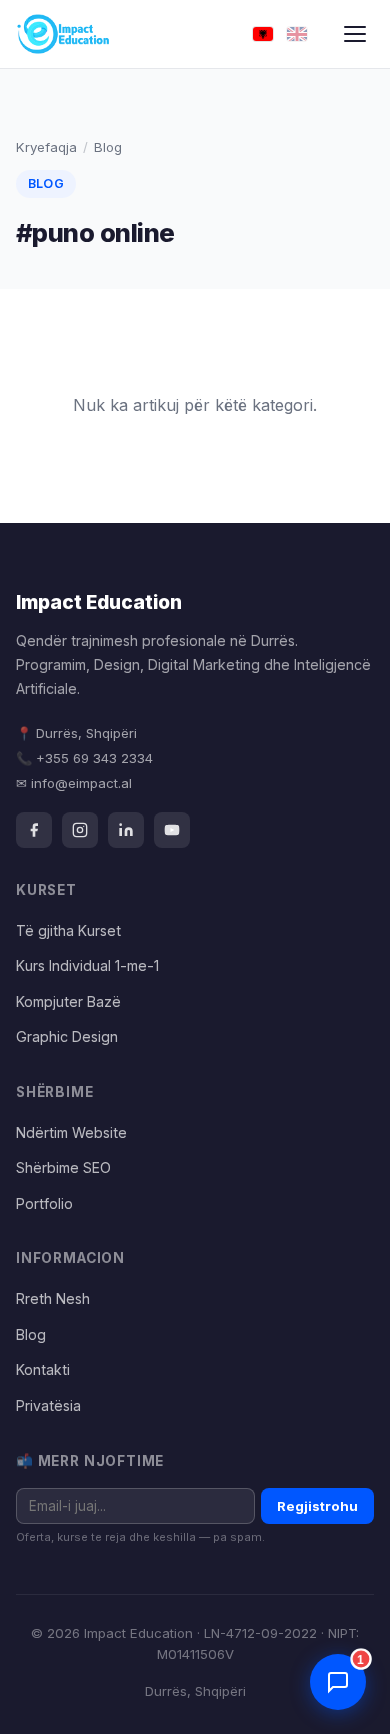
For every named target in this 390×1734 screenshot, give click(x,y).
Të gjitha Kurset (68, 930)
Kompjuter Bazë (68, 1001)
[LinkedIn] (126, 830)
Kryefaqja (46, 147)
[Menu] (355, 34)
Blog (31, 1334)
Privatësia (48, 1405)
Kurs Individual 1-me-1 (87, 965)
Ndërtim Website (71, 1132)
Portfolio (44, 1203)
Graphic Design (67, 1036)
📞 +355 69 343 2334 (84, 758)
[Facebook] (34, 830)
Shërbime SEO (63, 1167)
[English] (297, 34)
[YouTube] (172, 830)
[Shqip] (263, 34)
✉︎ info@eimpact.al (74, 783)
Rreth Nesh (53, 1298)
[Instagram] (80, 830)
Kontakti (43, 1369)
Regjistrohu (317, 1506)
